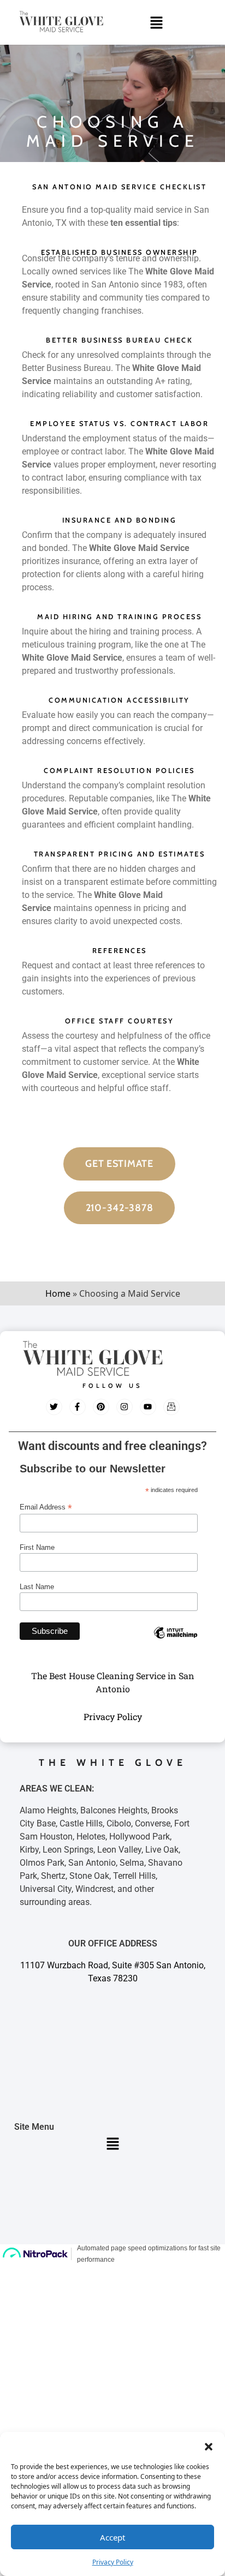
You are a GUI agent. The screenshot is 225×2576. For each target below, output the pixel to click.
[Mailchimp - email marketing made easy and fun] (176, 1641)
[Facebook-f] (78, 1407)
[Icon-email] (171, 1407)
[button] (209, 2446)
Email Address (46, 1507)
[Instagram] (125, 1407)
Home (58, 1293)
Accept (112, 2537)
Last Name (37, 1587)
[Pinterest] (101, 1407)
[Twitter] (54, 1407)
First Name (37, 1547)
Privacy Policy (113, 2562)
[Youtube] (148, 1407)
